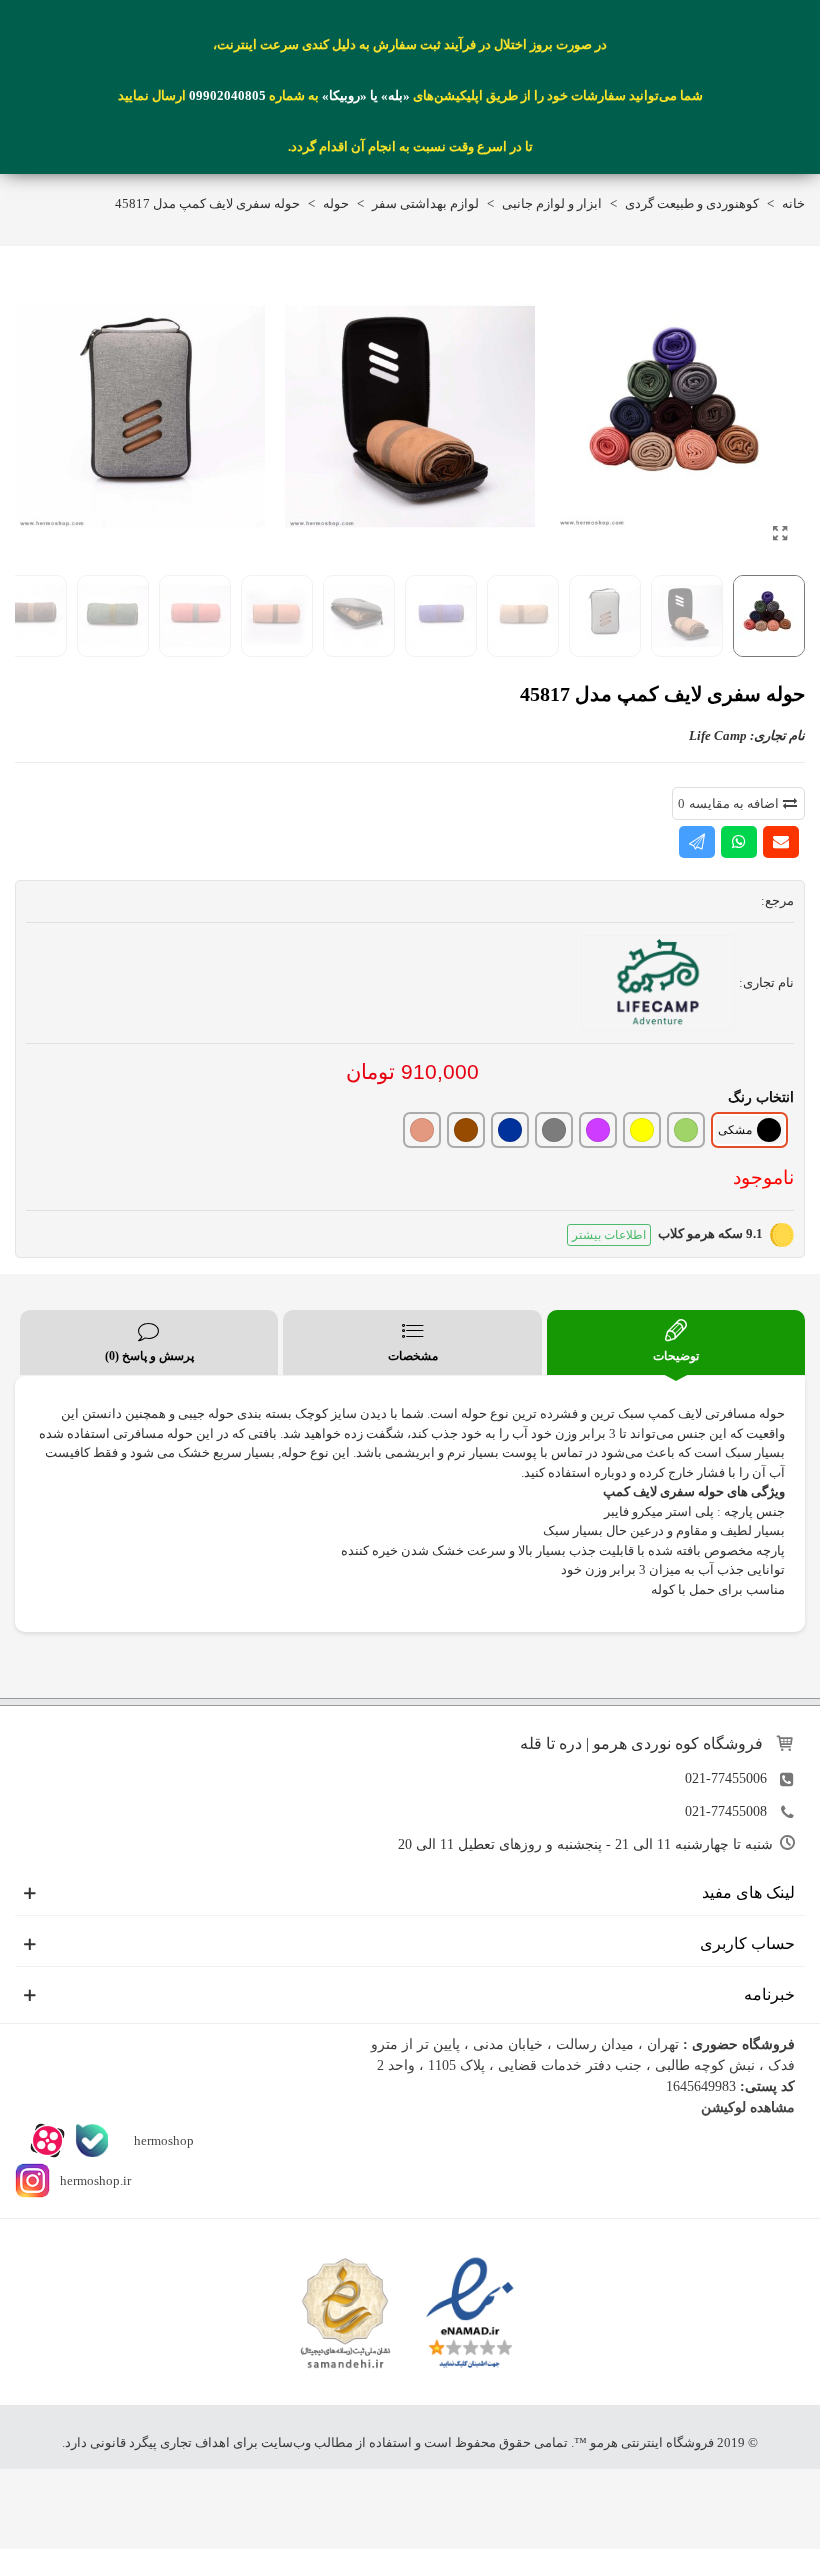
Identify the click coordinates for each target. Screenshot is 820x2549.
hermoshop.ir (95, 2180)
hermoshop (162, 2140)
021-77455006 (726, 1778)
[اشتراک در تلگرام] (697, 842)
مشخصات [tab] (413, 1356)
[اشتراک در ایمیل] (781, 842)
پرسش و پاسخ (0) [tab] (149, 1356)
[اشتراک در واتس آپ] (739, 842)
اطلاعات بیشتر (609, 1235)
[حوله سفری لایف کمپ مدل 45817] (780, 534)
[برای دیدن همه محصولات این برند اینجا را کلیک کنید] (658, 983)
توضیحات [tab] (676, 1356)
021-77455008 (726, 1811)
